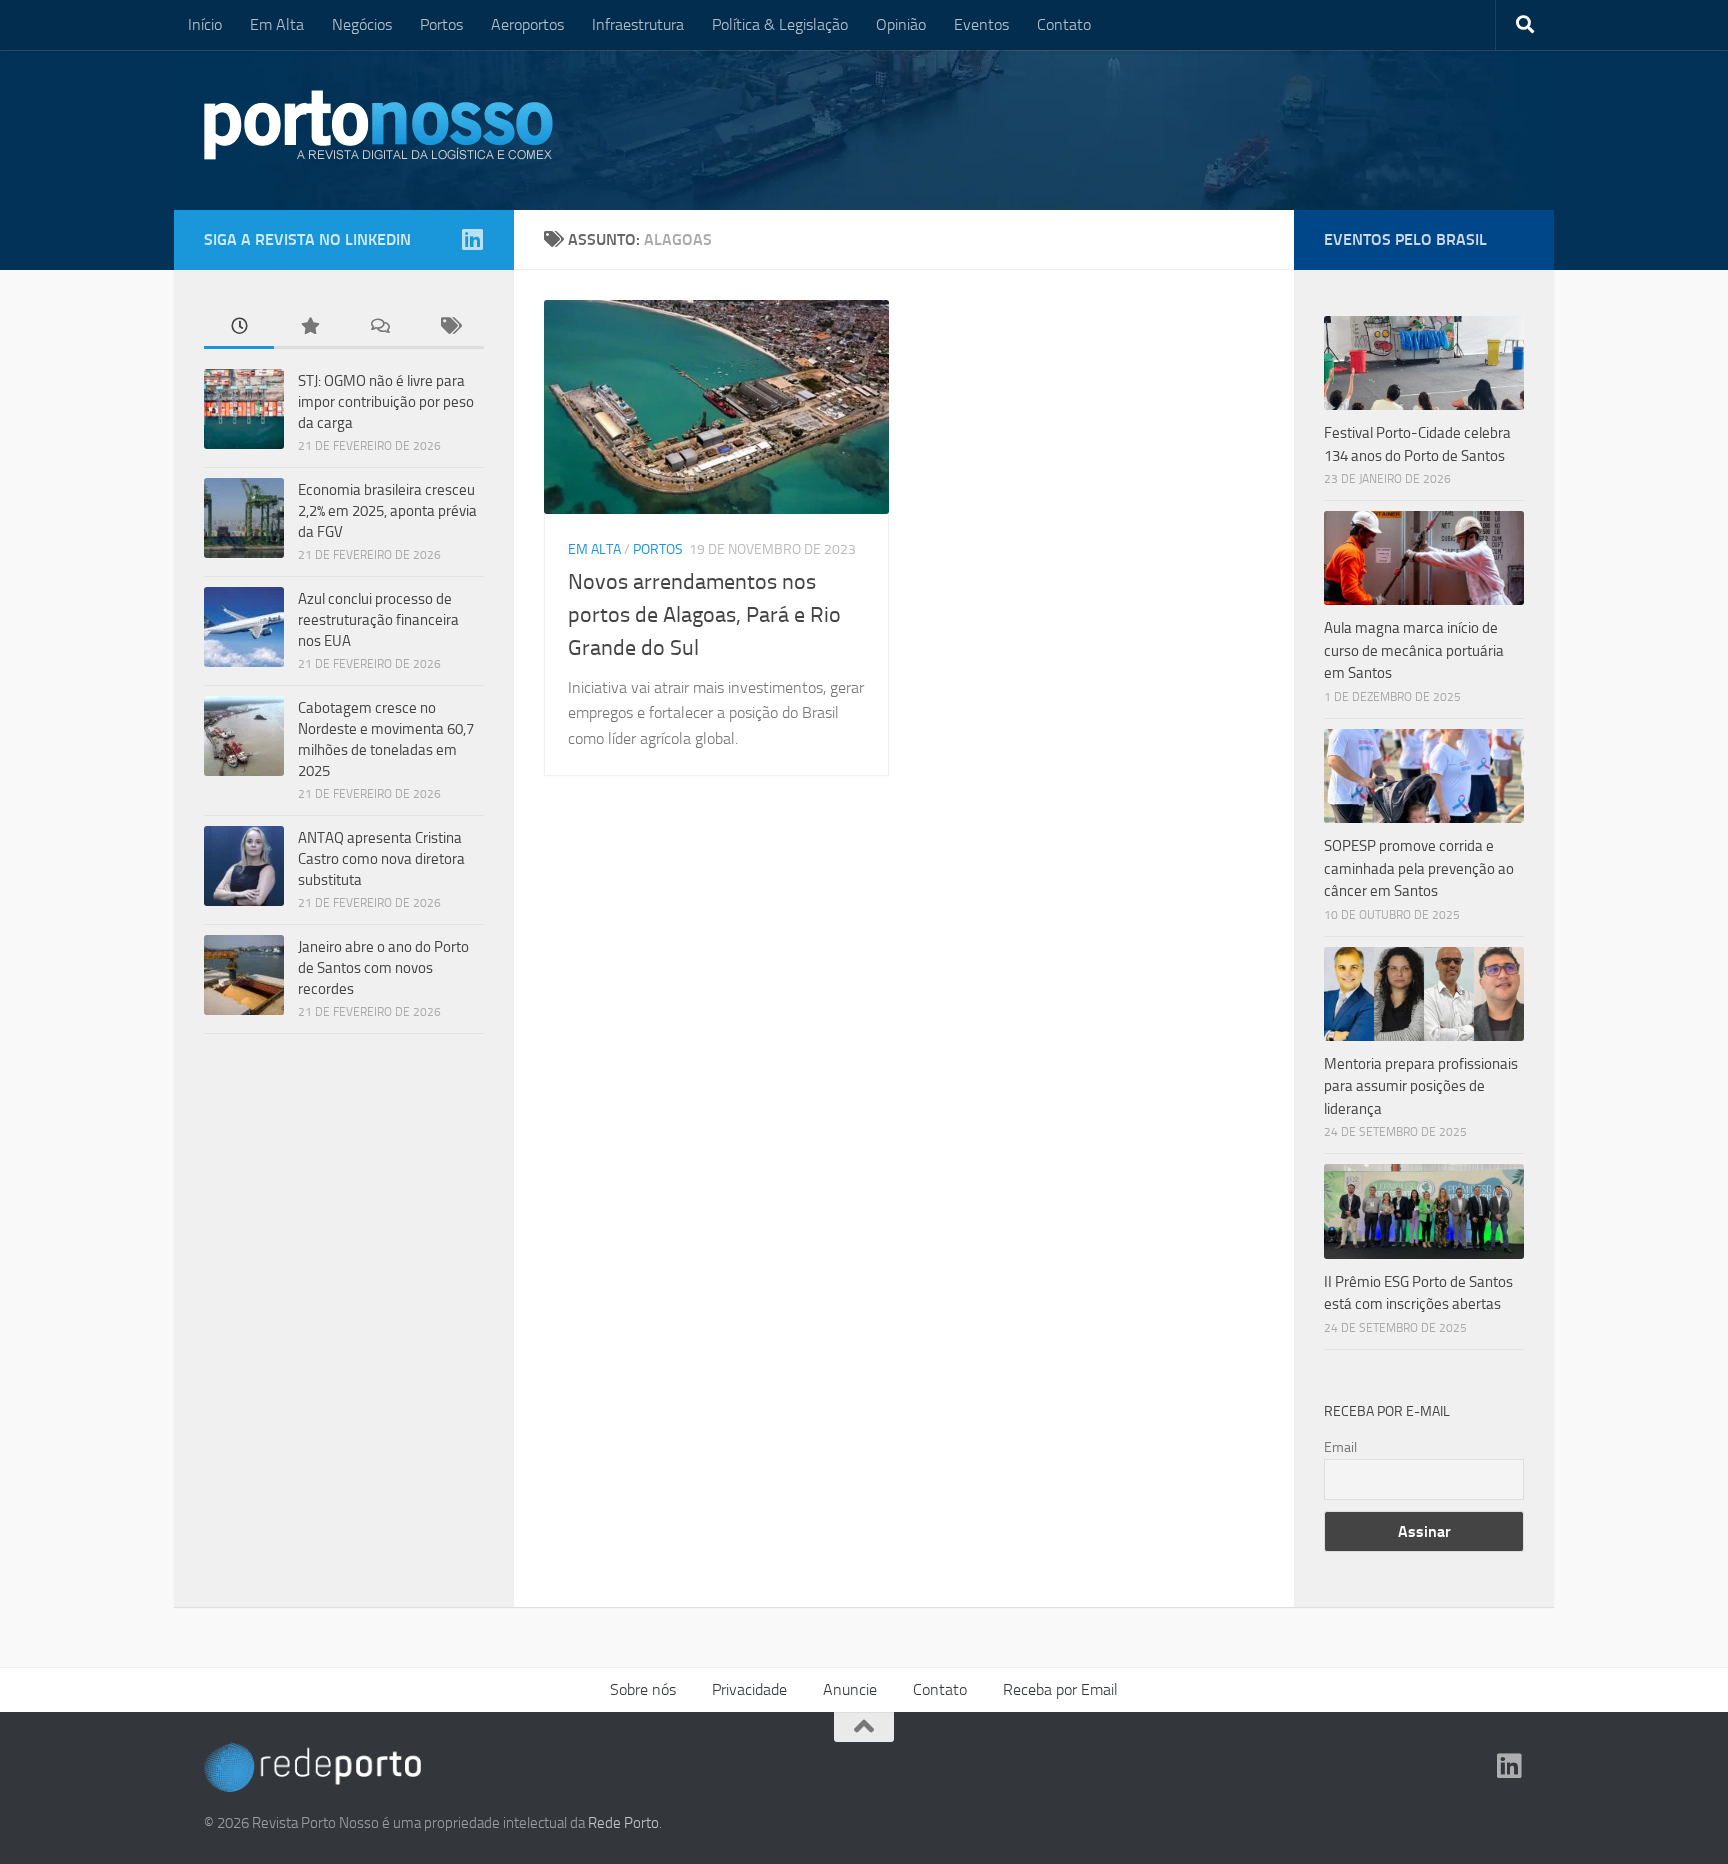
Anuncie (850, 1689)
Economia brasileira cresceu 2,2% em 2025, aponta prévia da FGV (387, 511)
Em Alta (277, 24)
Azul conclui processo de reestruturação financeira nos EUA (378, 620)
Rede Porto (623, 1823)
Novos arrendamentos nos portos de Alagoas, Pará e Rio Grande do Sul (704, 615)
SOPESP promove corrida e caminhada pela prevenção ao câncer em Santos (1419, 868)
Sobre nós (643, 1689)
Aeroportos (527, 24)
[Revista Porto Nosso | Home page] (379, 125)
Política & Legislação (780, 24)
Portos (441, 24)
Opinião (901, 24)
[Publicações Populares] (309, 327)
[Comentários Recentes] (379, 327)
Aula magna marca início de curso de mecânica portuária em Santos (1414, 650)
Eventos (981, 24)
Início (205, 24)
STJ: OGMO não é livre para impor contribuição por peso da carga (386, 402)
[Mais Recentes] (239, 327)
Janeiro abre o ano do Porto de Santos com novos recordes (383, 968)
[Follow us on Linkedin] (472, 239)
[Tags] (449, 327)
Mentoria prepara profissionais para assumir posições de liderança (1421, 1086)
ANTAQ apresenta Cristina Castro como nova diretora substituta (381, 859)
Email (1340, 1447)
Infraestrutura (638, 24)
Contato (1064, 24)
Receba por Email (1060, 1689)
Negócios (362, 24)
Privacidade (749, 1689)
